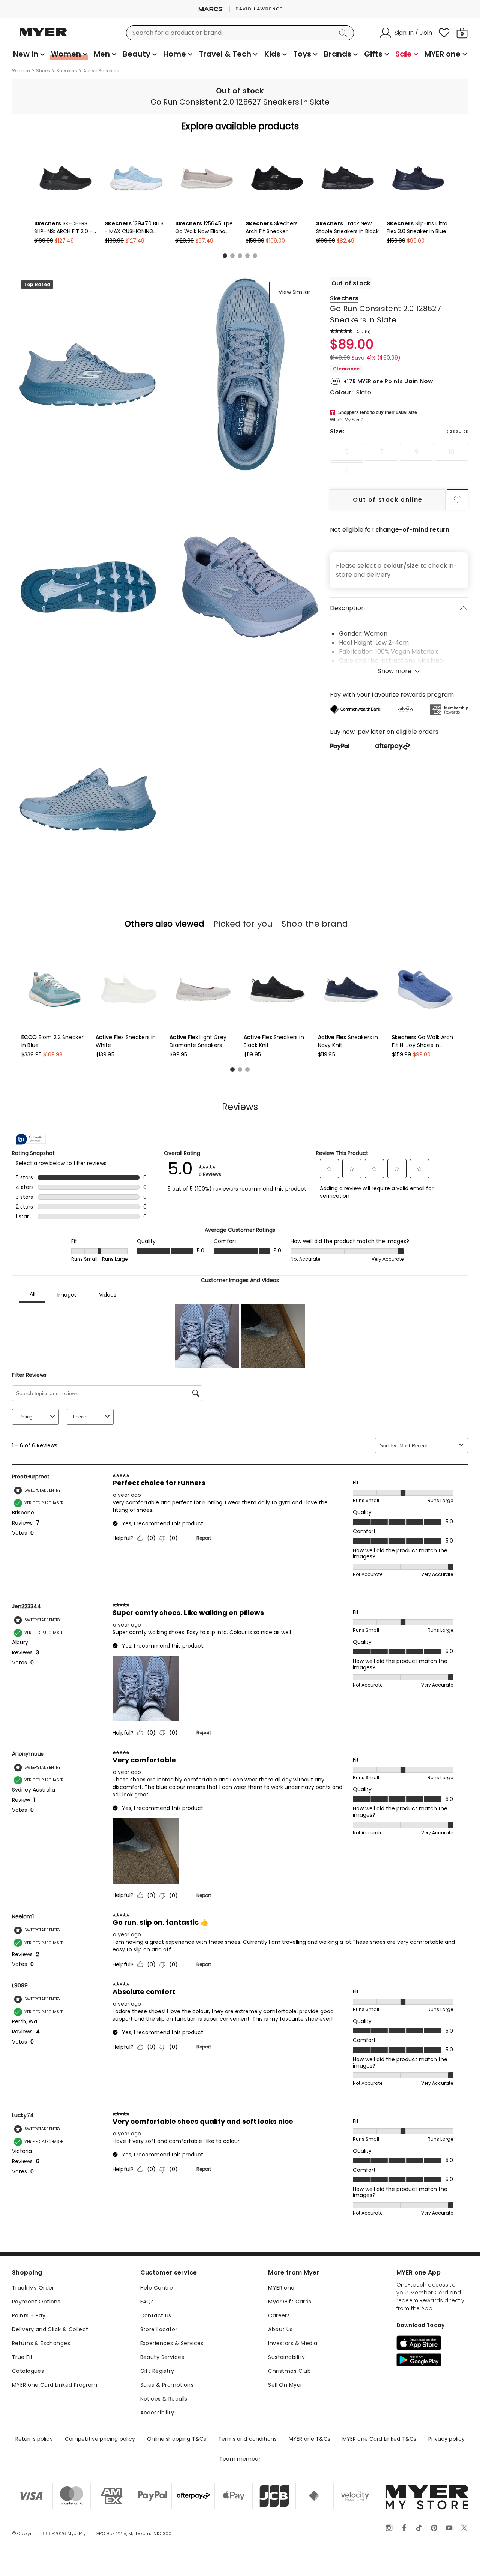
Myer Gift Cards (290, 2302)
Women (21, 71)
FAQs (147, 2302)
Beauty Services (162, 2357)
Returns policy (34, 2439)
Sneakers (67, 71)
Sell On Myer (285, 2385)
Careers (279, 2315)
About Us (280, 2329)
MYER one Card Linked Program (55, 2385)
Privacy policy (446, 2439)
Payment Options (36, 2302)
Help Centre (157, 2288)
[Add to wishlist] (457, 500)
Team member (240, 2459)
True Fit (22, 2357)
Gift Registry (157, 2371)
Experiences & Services (172, 2343)
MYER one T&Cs (310, 2439)
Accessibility (157, 2413)
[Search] (344, 33)
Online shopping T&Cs (177, 2439)
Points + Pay (29, 2315)
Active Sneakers (101, 71)
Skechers (344, 298)
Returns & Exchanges (41, 2343)
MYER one (281, 2288)
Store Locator (159, 2329)
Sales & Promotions (167, 2385)
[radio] (347, 452)
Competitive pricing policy (100, 2439)
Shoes (43, 71)
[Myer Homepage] (43, 36)
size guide (457, 432)
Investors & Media (293, 2343)
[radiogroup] (399, 462)
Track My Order (33, 2288)
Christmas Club (289, 2371)
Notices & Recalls (164, 2399)
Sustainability (286, 2357)
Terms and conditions (247, 2439)
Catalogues (28, 2371)
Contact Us (156, 2315)
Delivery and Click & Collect (50, 2329)
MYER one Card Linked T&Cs (379, 2439)
